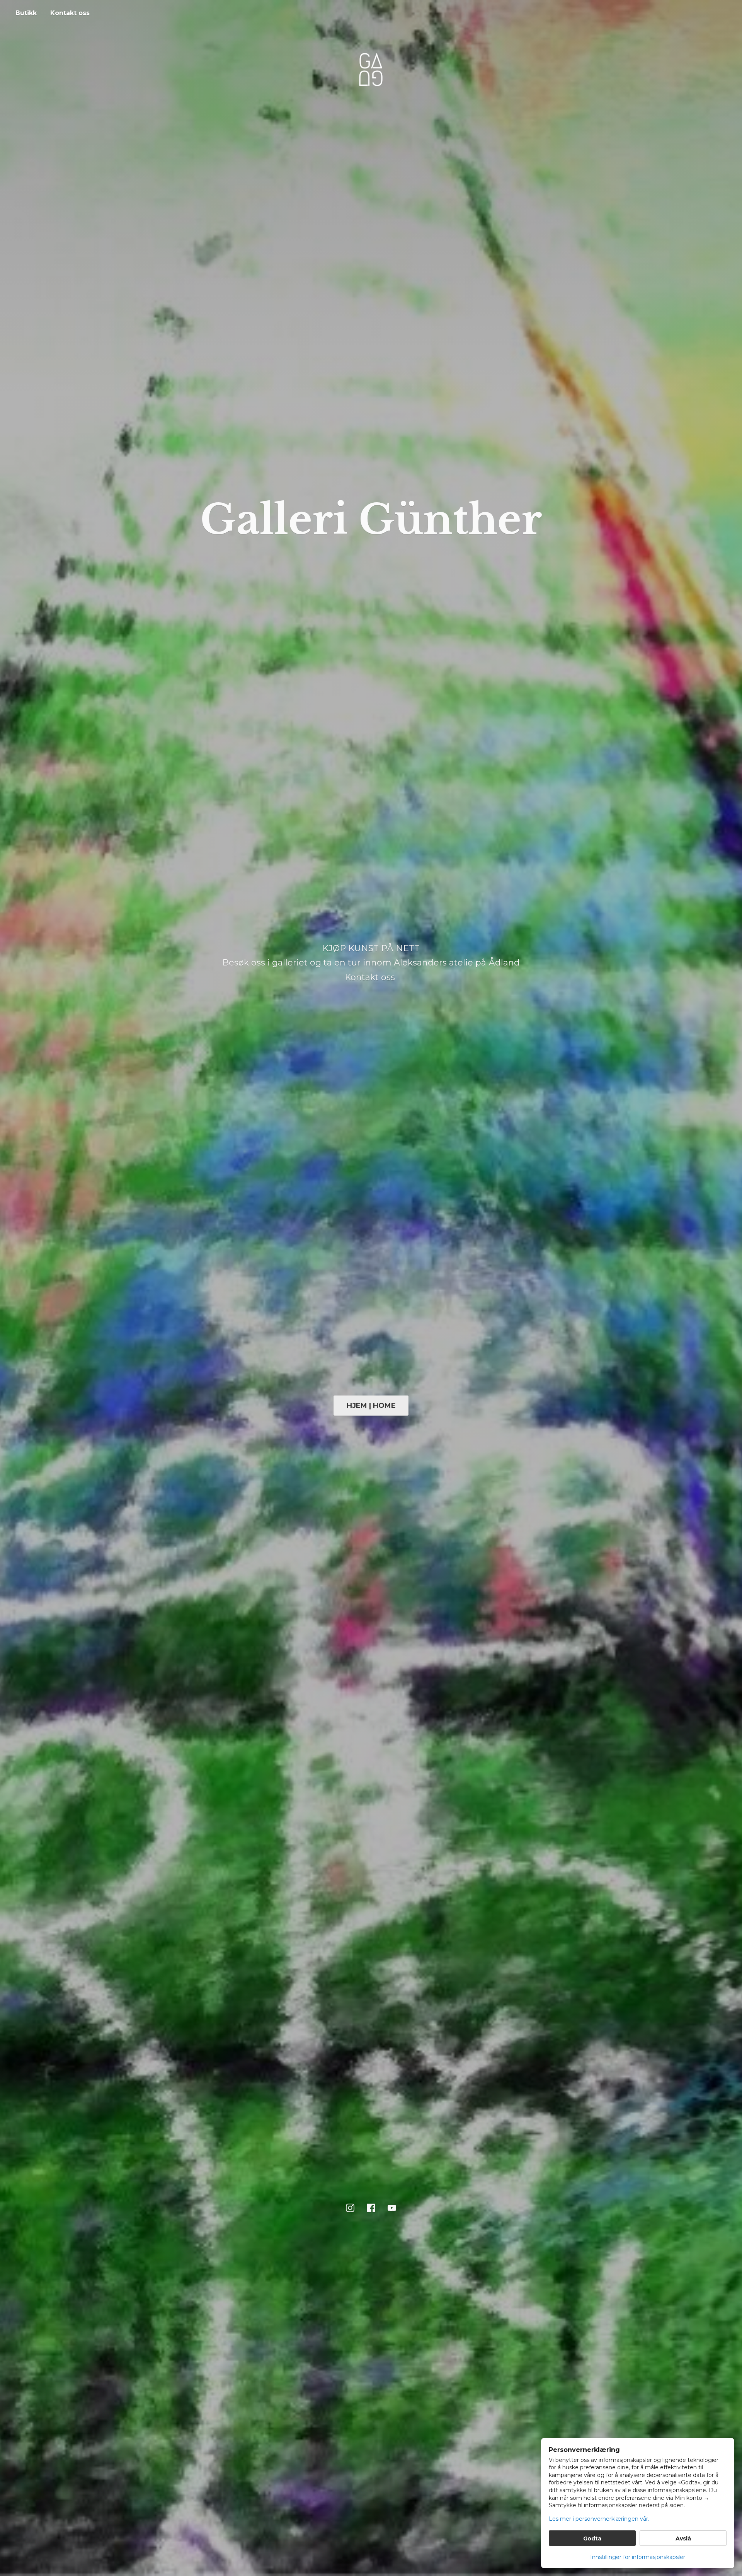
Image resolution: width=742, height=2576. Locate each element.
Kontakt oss (70, 13)
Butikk (26, 13)
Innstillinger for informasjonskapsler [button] (638, 2557)
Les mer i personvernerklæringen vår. (599, 2519)
